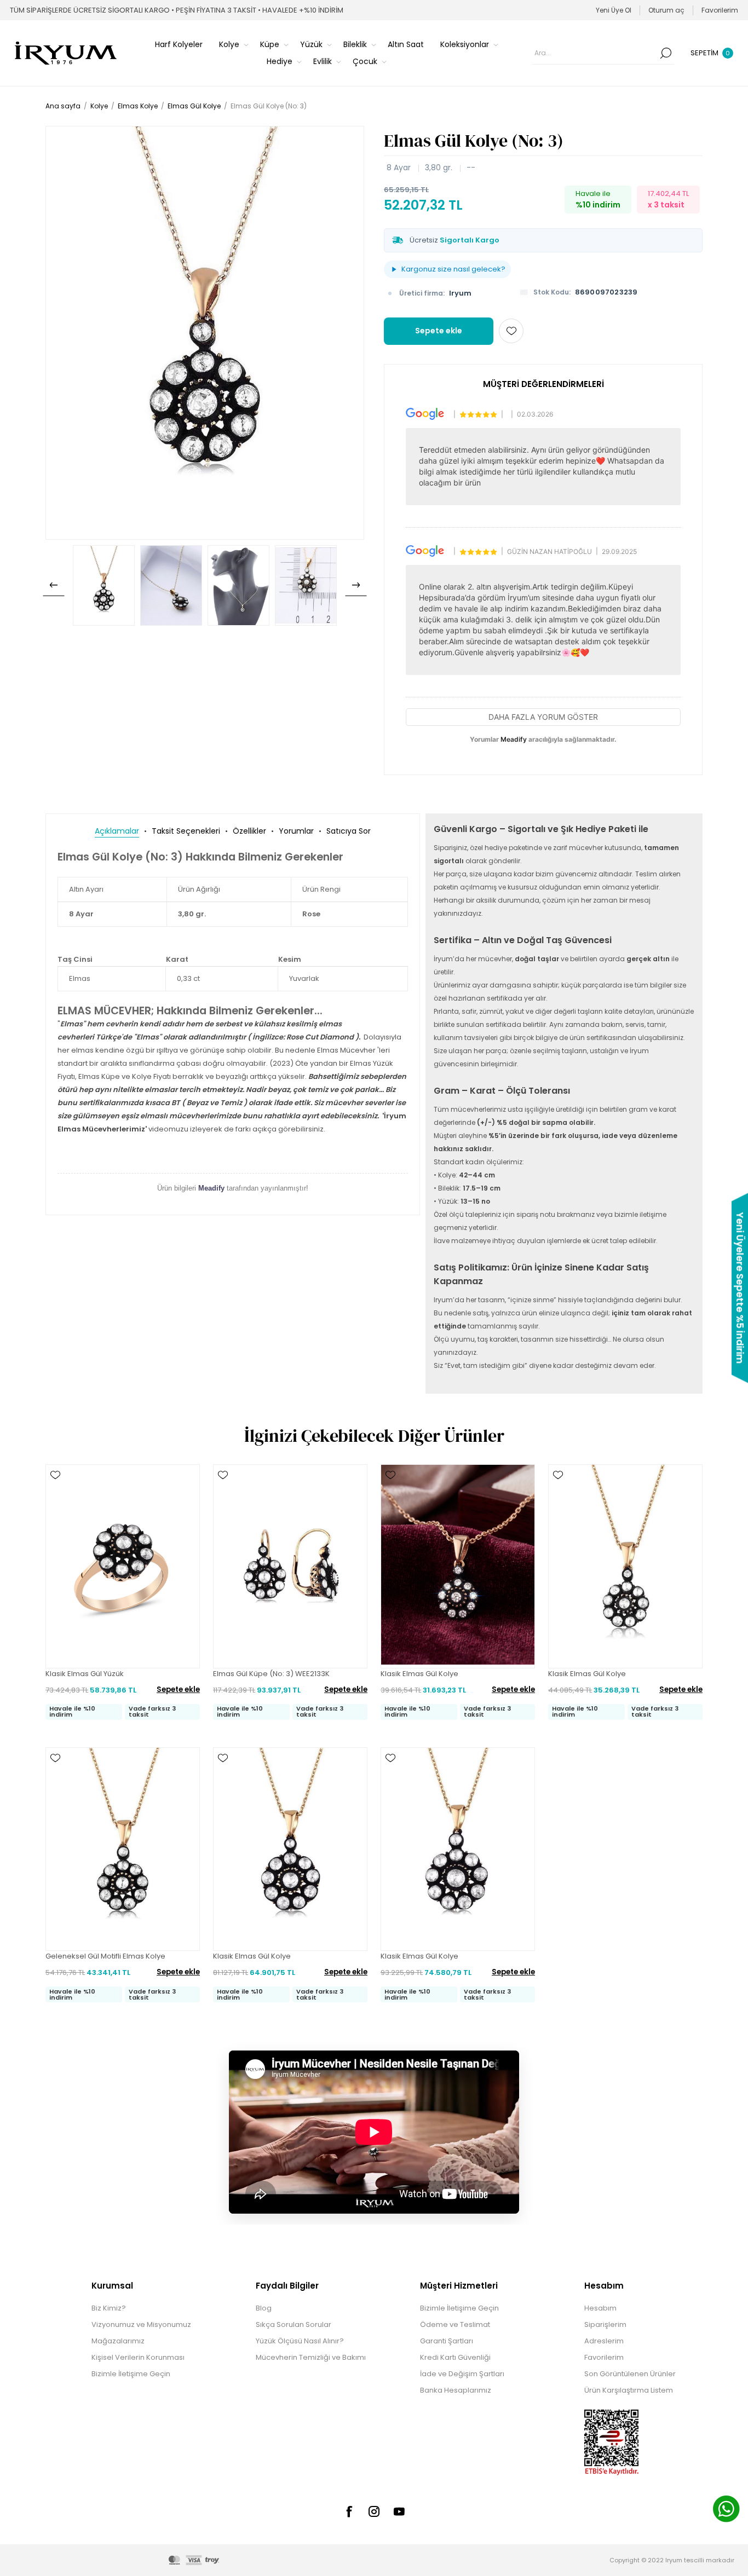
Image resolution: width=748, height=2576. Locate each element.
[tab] (117, 831)
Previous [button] (54, 585)
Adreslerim (604, 2341)
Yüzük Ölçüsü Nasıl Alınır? (300, 2341)
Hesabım (600, 2308)
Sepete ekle (439, 331)
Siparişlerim (605, 2324)
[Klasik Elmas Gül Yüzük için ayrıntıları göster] (123, 1566)
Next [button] (356, 585)
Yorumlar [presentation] (296, 831)
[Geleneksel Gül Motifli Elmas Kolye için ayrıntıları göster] (123, 1849)
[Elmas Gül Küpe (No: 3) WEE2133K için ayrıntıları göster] (290, 1566)
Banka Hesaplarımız (456, 2390)
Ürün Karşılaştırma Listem (629, 2390)
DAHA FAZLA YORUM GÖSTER (543, 717)
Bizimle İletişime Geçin (131, 2374)
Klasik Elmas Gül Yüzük (85, 1674)
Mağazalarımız (118, 2341)
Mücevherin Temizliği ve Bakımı (311, 2357)
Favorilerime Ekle (511, 331)
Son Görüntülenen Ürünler (630, 2374)
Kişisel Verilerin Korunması (138, 2357)
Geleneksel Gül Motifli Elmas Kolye (105, 1956)
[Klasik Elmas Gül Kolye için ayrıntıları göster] (458, 1566)
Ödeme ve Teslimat (455, 2324)
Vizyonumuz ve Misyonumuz (141, 2324)
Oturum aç (666, 10)
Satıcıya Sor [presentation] (349, 831)
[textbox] (595, 53)
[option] (104, 585)
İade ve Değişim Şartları (462, 2374)
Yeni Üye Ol (614, 10)
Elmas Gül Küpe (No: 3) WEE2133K (271, 1674)
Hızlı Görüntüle (55, 1491)
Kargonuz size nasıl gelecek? (453, 269)
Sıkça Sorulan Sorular (294, 2324)
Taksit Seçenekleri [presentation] (186, 831)
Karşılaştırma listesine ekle (55, 1507)
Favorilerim (604, 2357)
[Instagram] (374, 2511)
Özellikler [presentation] (249, 831)
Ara (666, 53)
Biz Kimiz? (109, 2308)
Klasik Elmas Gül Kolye (419, 1674)
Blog (264, 2308)
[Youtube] (399, 2511)
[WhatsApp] (726, 2510)
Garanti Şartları (447, 2341)
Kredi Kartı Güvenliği (455, 2357)
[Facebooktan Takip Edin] (349, 2511)
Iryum (460, 293)
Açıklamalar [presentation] (117, 831)
